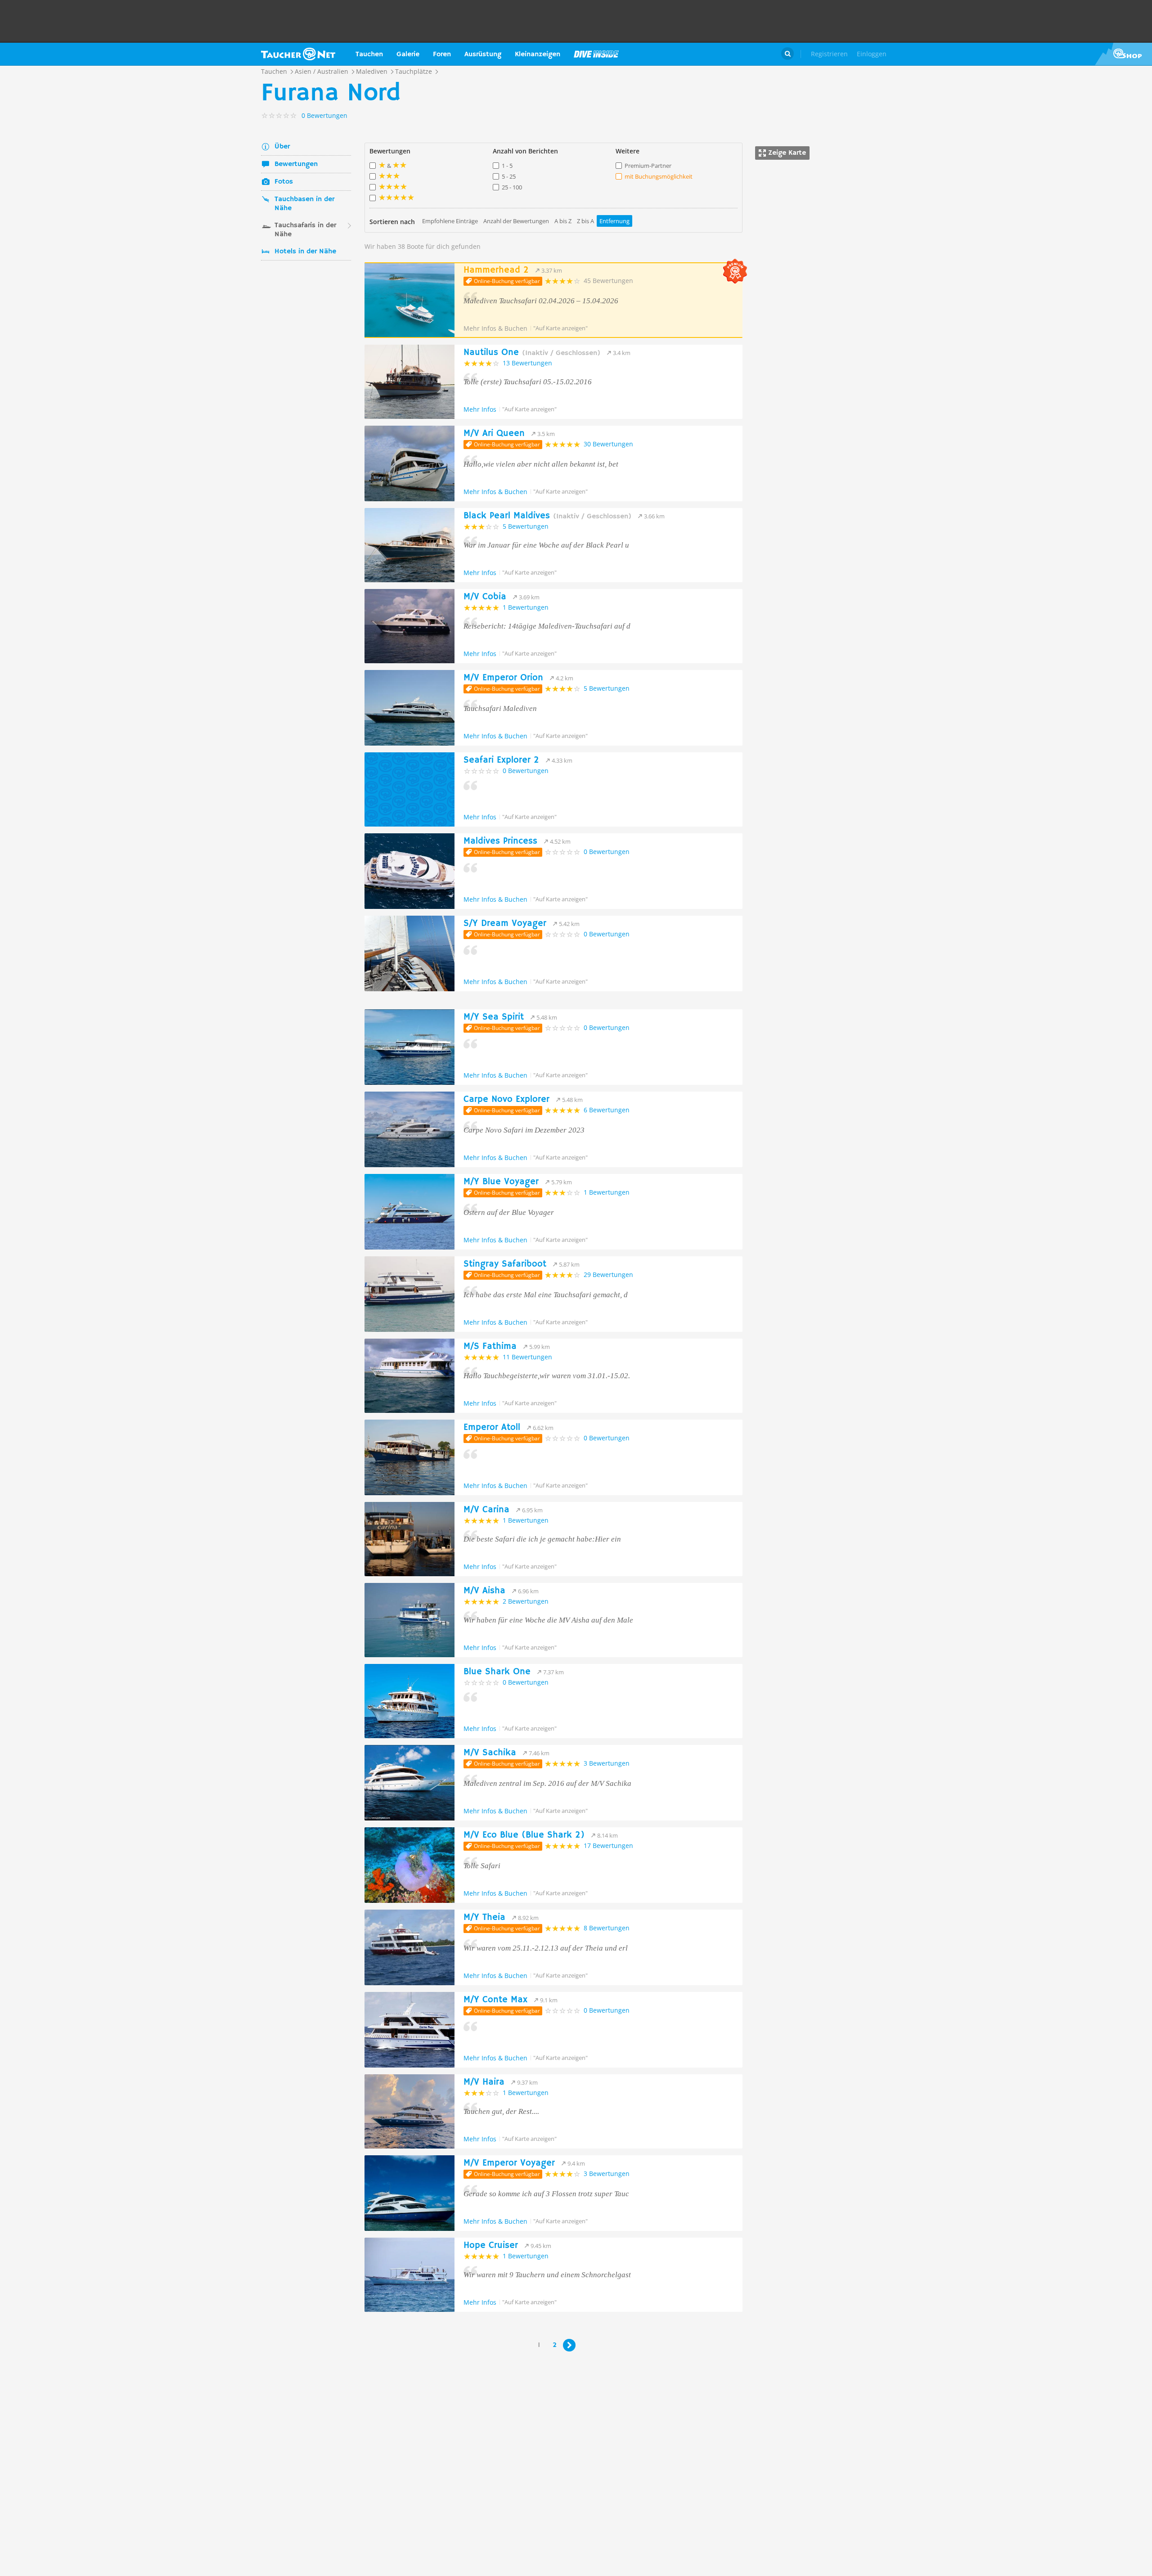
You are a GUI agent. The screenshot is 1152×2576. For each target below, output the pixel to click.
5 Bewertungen (526, 526)
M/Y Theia (484, 1917)
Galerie (408, 54)
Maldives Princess (500, 841)
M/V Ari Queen (494, 434)
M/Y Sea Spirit (494, 1017)
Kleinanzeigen (538, 54)
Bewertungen (296, 164)
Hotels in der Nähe (305, 252)
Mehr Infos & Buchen (495, 328)
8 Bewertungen (607, 1928)
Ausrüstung (483, 54)
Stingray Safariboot (505, 1264)
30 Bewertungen (608, 444)
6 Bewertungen (607, 1110)
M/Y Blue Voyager (501, 1182)
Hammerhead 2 (496, 270)
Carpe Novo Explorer (506, 1099)
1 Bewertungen (526, 607)
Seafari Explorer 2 (501, 760)
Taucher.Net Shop (1123, 54)
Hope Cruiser (491, 2246)
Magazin (596, 54)
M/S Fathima (490, 1346)
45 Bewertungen (608, 281)
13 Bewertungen (527, 363)
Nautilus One (532, 353)
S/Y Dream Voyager (505, 924)
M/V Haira (484, 2082)
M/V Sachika (490, 1753)
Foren (442, 54)
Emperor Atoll (492, 1427)
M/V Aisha (484, 1591)
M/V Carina (486, 1510)
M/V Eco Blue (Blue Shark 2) (524, 1835)
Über (282, 147)
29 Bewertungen (608, 1275)
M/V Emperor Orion (503, 678)
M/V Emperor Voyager (509, 2163)
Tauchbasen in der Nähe (304, 204)
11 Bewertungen (527, 1357)
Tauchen (369, 54)
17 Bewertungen (608, 1845)
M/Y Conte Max (495, 2000)
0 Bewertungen (526, 771)
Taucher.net (298, 54)
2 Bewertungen (526, 1601)
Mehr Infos (480, 409)
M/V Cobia (485, 597)
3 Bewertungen (607, 1763)
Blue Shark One (497, 1672)
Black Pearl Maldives (547, 516)
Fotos (284, 182)
